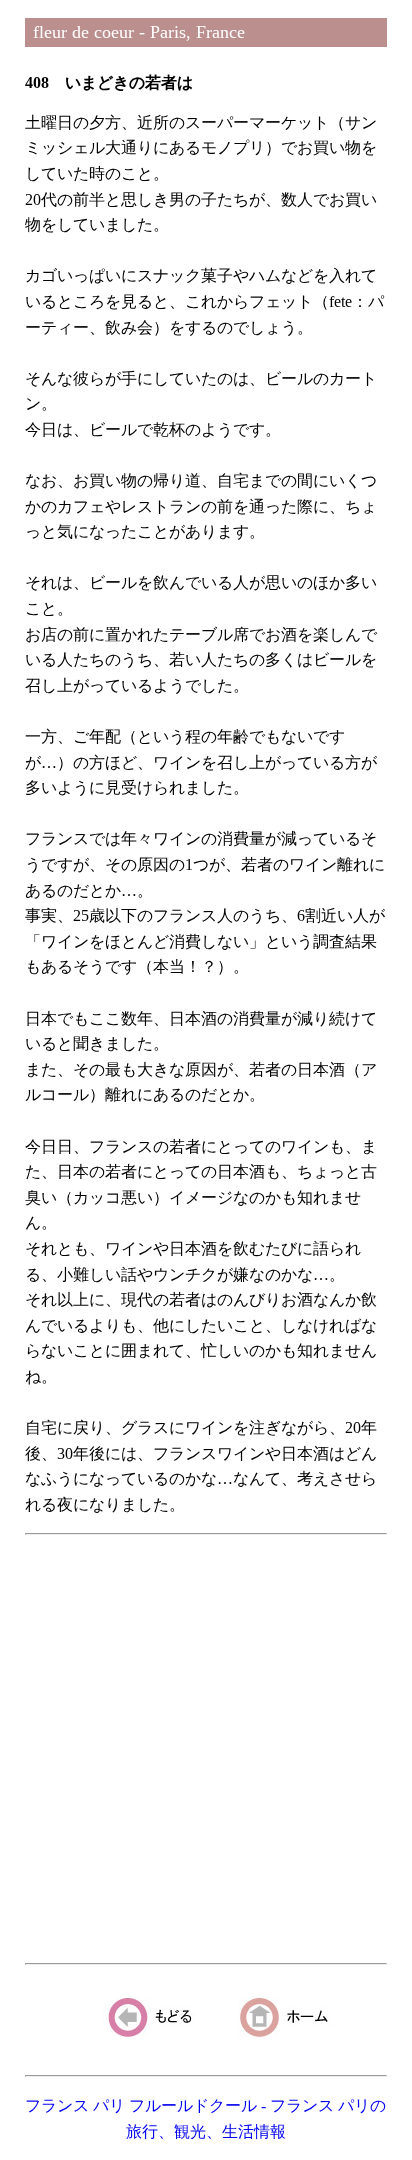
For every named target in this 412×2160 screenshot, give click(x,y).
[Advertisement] (206, 1749)
